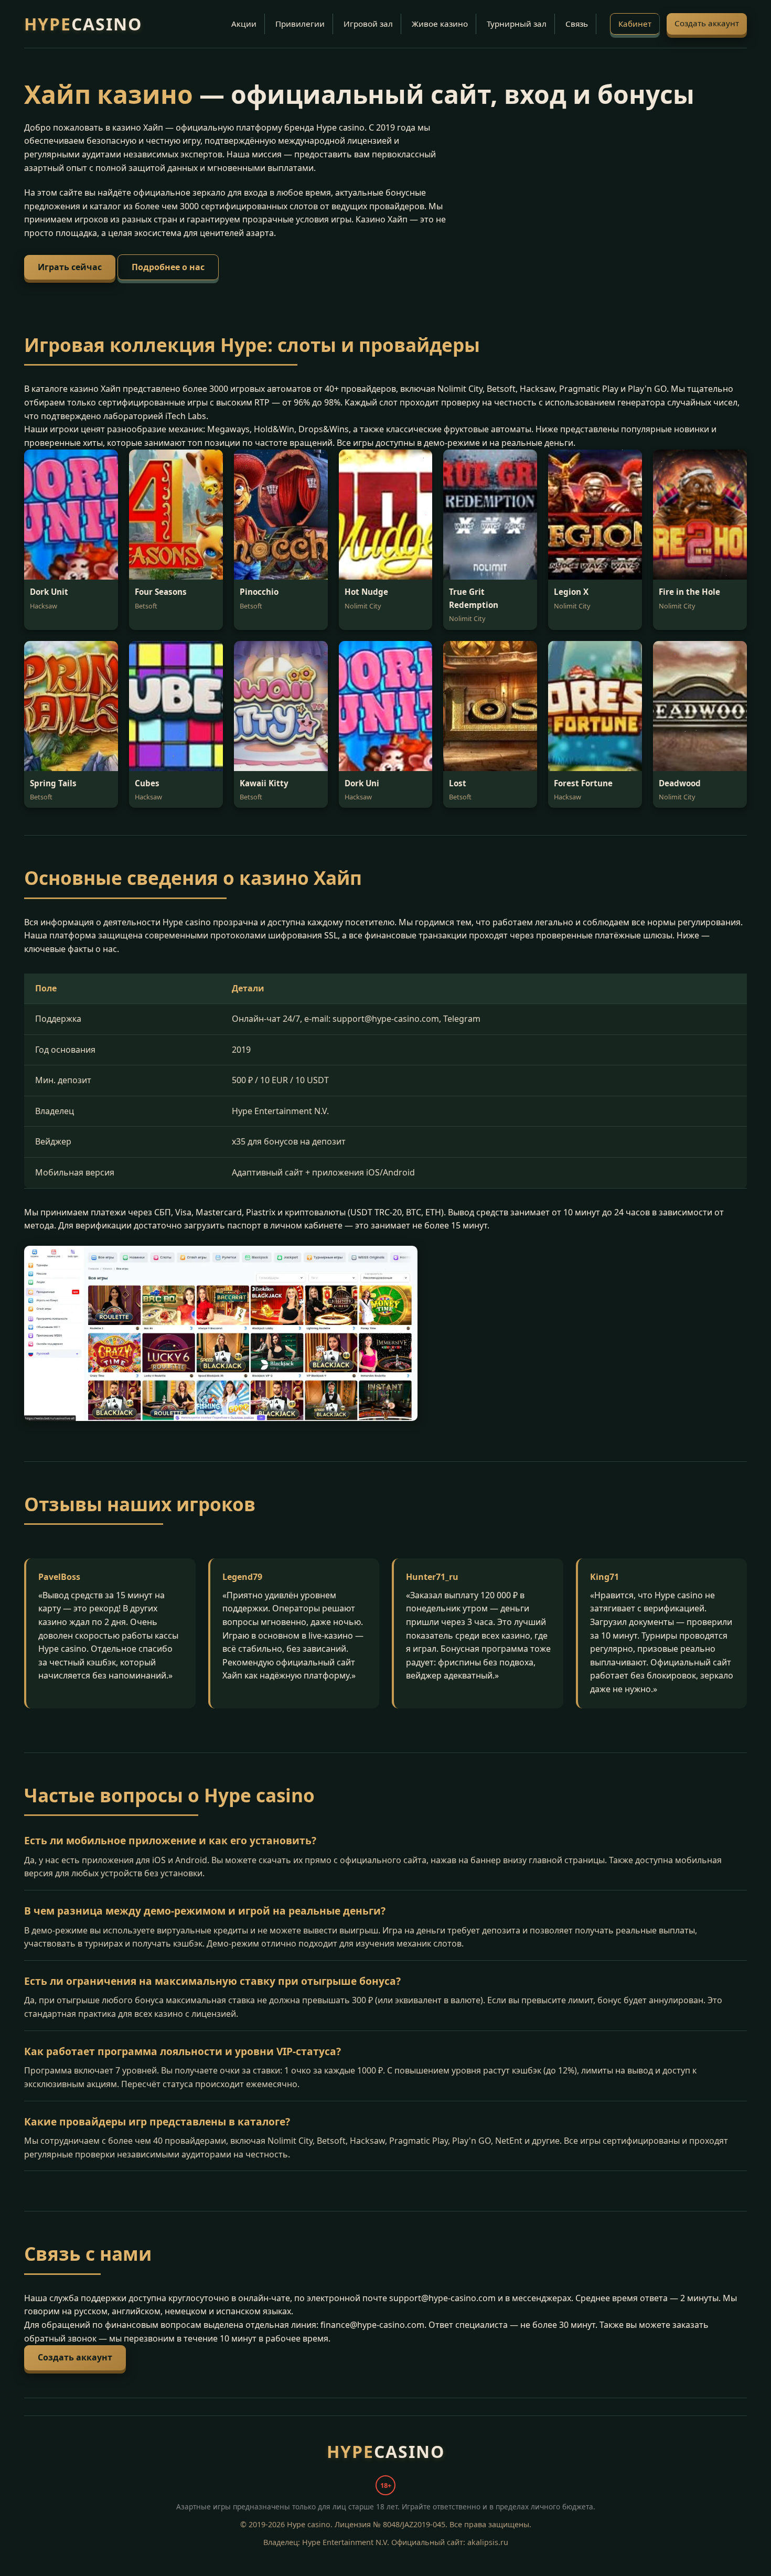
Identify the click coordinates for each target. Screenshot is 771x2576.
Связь (577, 24)
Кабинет (635, 24)
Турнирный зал (517, 24)
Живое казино (440, 24)
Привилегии (300, 24)
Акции (244, 24)
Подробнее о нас (168, 267)
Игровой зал (368, 24)
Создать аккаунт (707, 23)
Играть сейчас (70, 267)
